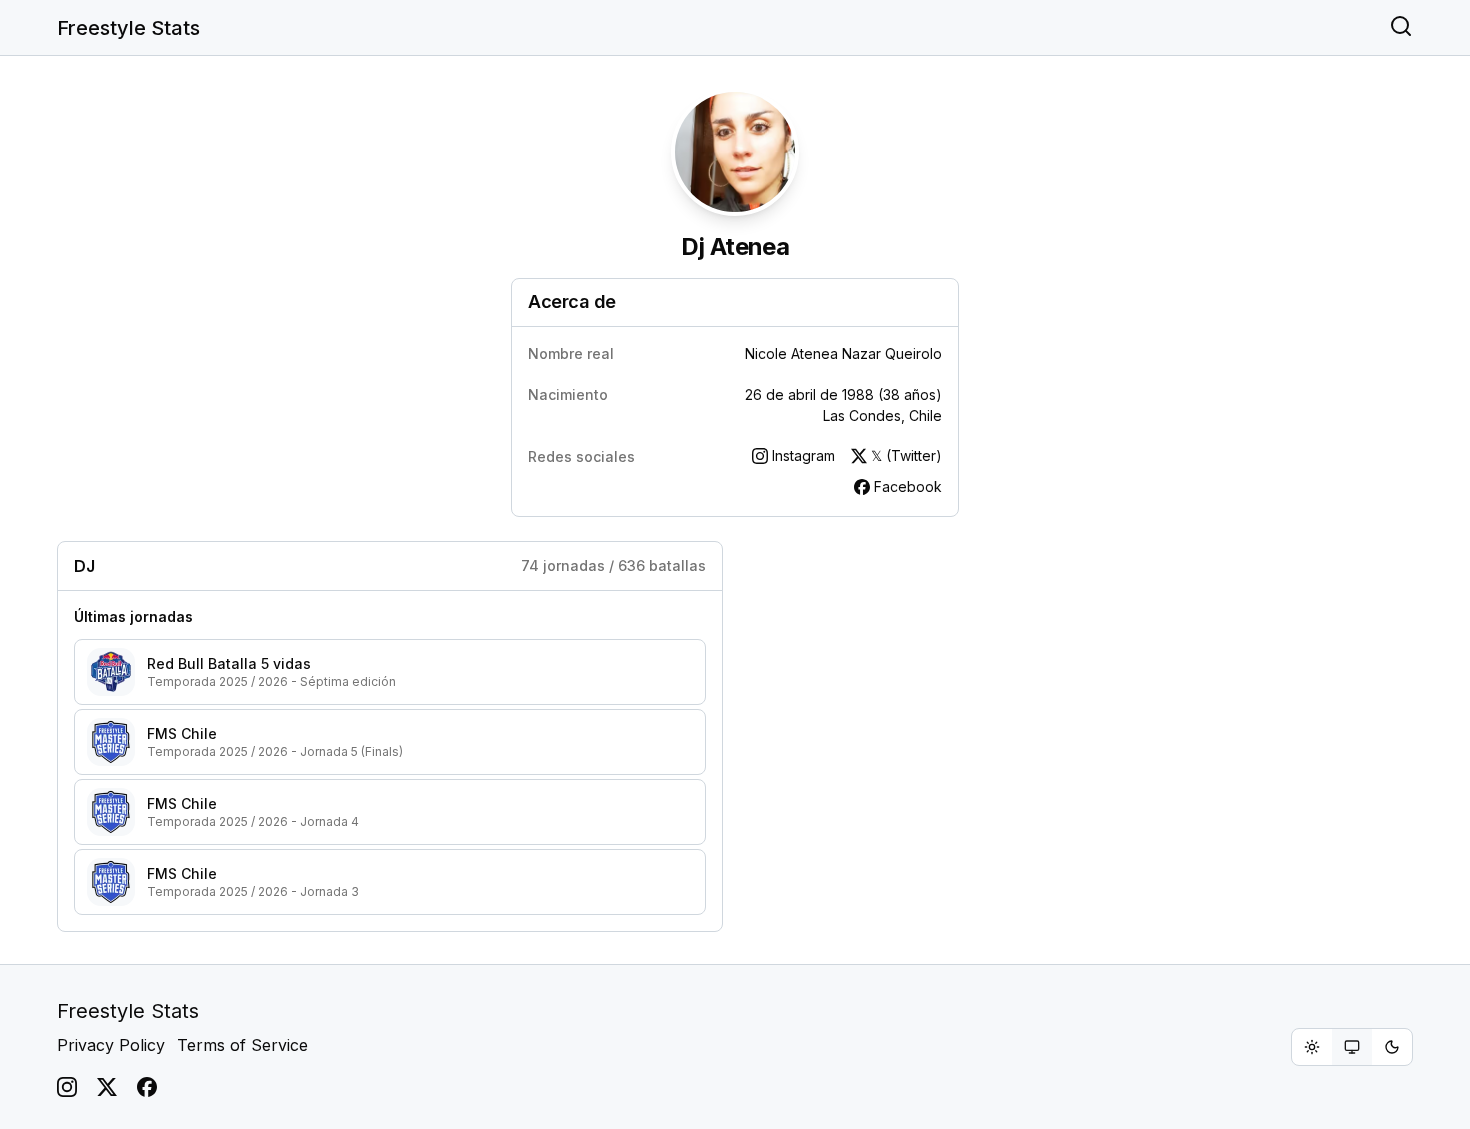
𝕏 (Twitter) (906, 455)
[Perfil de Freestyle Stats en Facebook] (147, 1087)
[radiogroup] (1352, 1047)
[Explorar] (1401, 28)
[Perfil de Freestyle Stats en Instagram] (67, 1087)
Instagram (803, 455)
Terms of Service (242, 1045)
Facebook (908, 486)
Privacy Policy (111, 1045)
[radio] (1312, 1047)
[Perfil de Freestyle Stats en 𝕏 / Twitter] (107, 1087)
